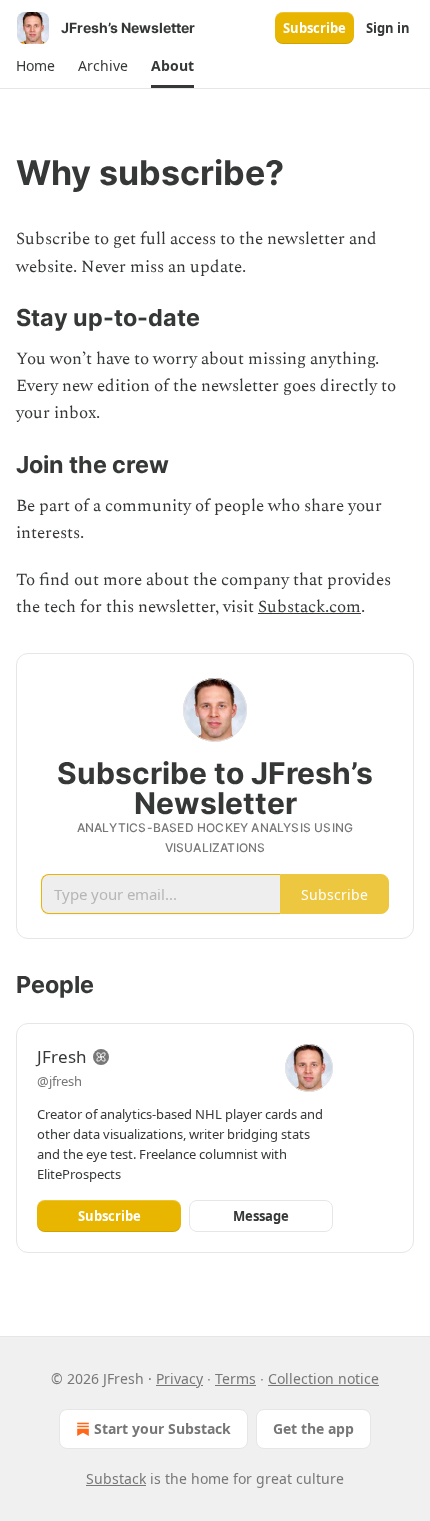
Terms (235, 1378)
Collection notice (323, 1378)
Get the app (313, 1428)
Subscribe (314, 28)
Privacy (179, 1378)
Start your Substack (162, 1428)
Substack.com (309, 607)
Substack (116, 1478)
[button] (35, 66)
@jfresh (59, 1081)
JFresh (62, 1056)
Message (261, 1216)
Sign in (388, 28)
